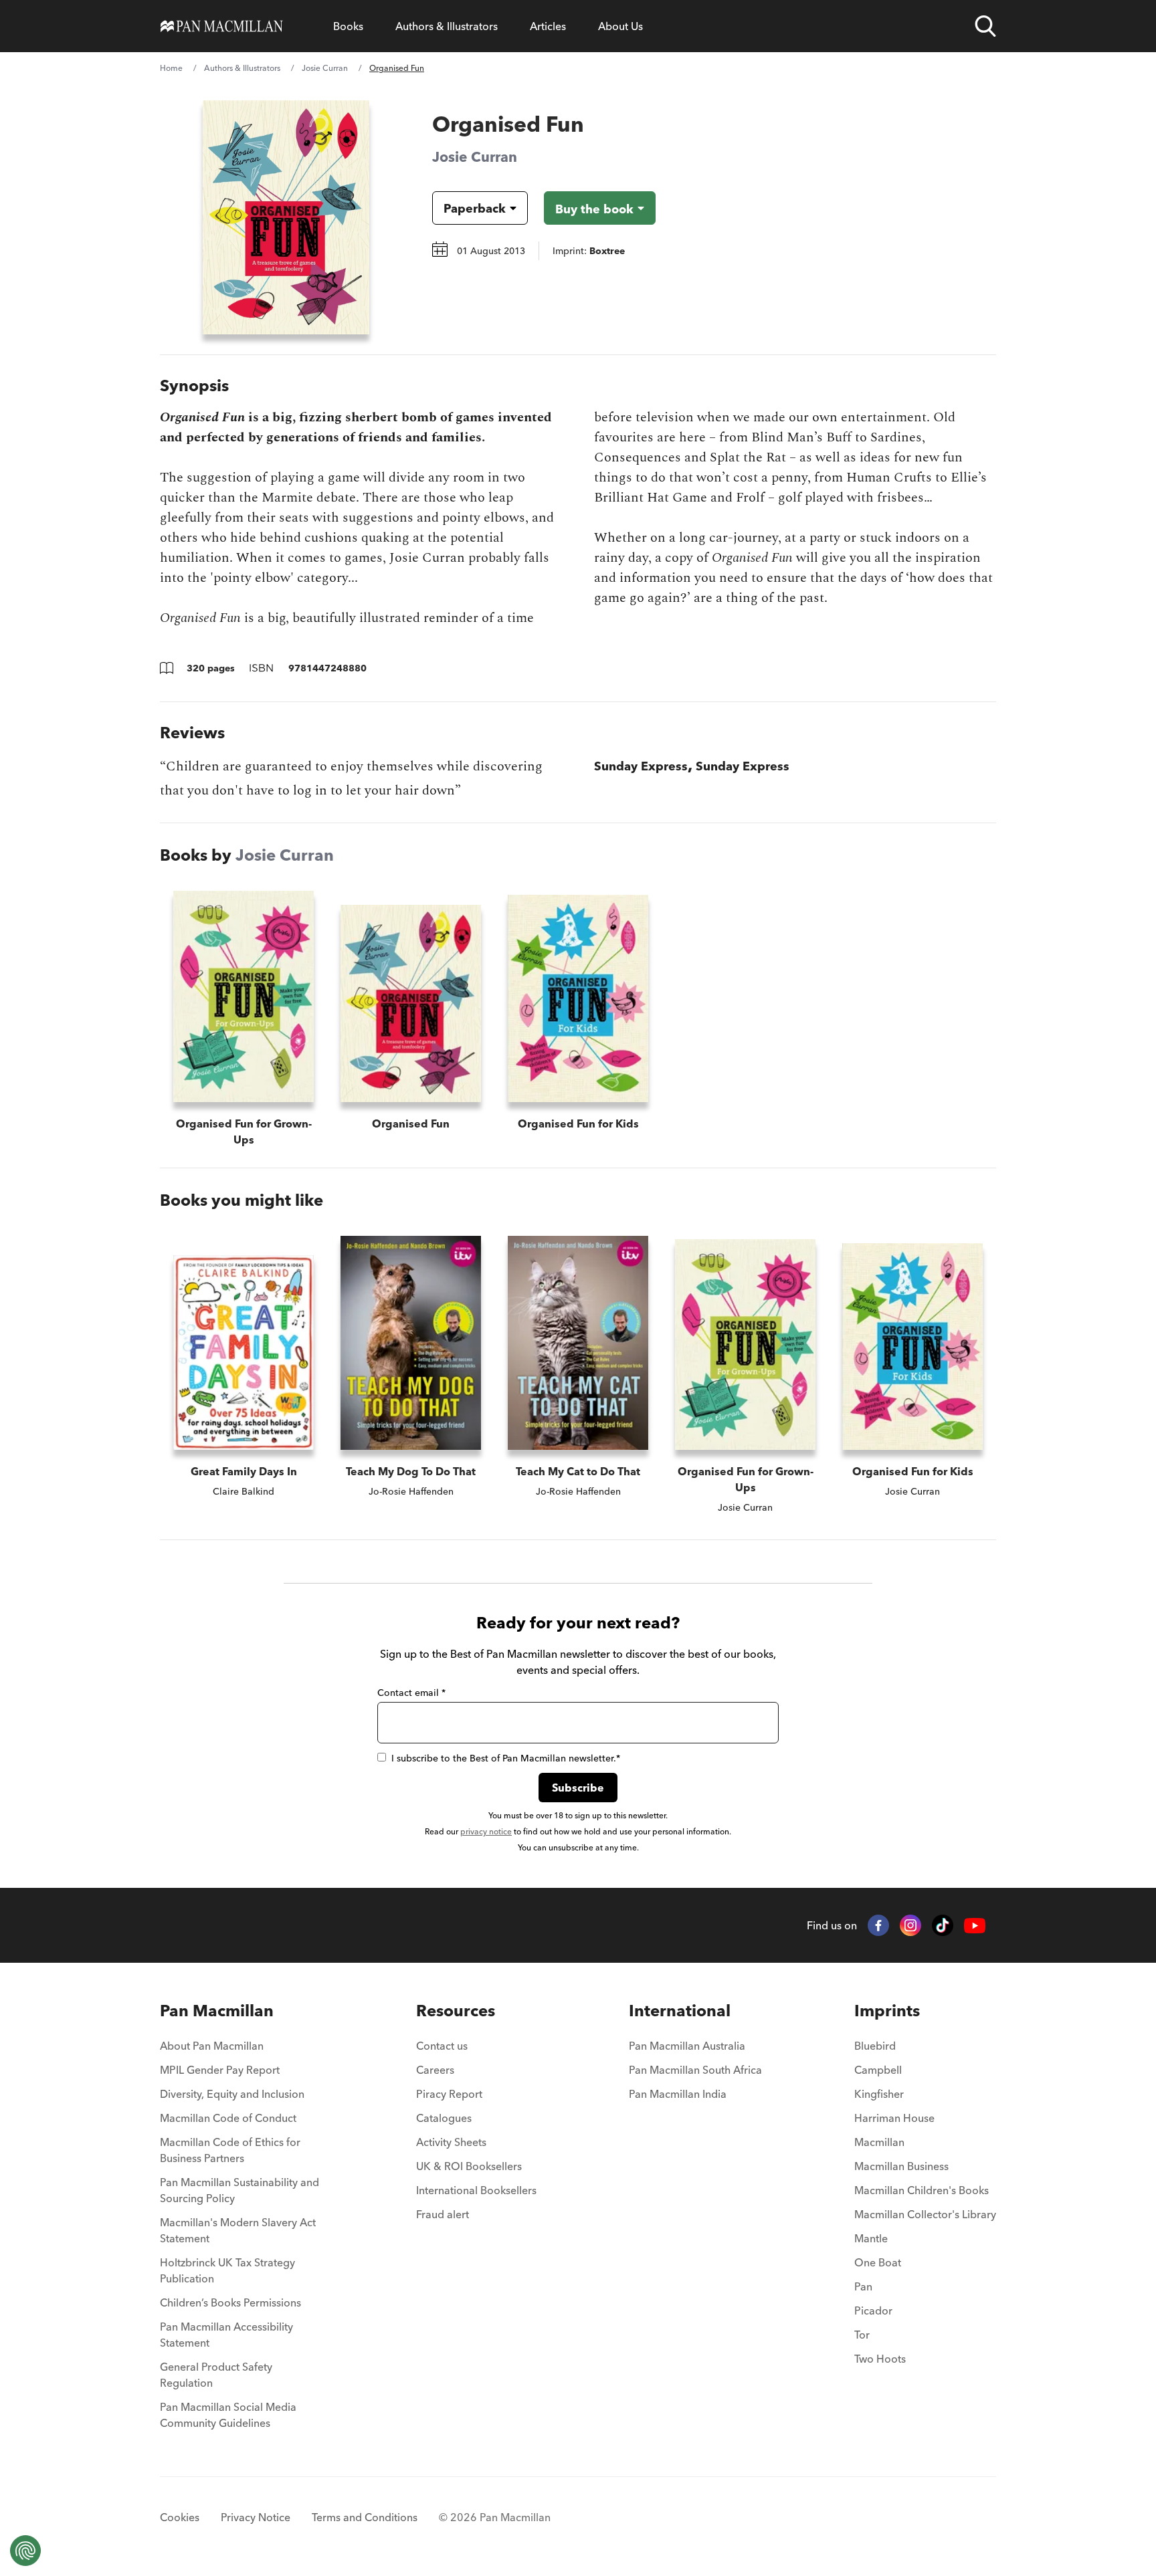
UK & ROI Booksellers (469, 2166)
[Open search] (985, 26)
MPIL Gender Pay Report (220, 2070)
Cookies (180, 2517)
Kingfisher (879, 2094)
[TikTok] (943, 1925)
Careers (435, 2070)
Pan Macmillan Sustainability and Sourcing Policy (239, 2190)
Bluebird (875, 2046)
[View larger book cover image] (286, 217)
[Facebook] (878, 1925)
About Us (620, 26)
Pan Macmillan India (678, 2094)
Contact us (442, 2046)
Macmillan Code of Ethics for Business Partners (230, 2150)
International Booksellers (476, 2190)
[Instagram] (910, 1925)
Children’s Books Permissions (230, 2302)
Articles (548, 26)
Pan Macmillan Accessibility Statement (226, 2335)
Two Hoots (880, 2359)
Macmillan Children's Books (922, 2190)
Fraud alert (443, 2214)
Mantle (871, 2238)
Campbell (878, 2070)
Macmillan (879, 2142)
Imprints (887, 2011)
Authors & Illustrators (447, 26)
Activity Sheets (451, 2142)
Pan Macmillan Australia (687, 2046)
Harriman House (894, 2118)
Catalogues (444, 2118)
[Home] (222, 26)
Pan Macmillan (217, 2011)
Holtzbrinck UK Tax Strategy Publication (227, 2270)
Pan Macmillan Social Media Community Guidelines (228, 2415)
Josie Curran (325, 68)
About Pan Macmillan (212, 2046)
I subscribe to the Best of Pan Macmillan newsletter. (506, 1758)
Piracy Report (449, 2094)
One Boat (878, 2262)
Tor (862, 2335)
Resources (456, 2011)
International (680, 2011)
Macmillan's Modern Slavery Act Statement (238, 2230)
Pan (863, 2286)
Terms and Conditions (365, 2517)
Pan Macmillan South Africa (695, 2070)
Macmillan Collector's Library (925, 2214)
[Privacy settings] (25, 2551)
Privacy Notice (256, 2517)
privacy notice (486, 1831)
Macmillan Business (901, 2166)
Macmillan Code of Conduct (228, 2118)
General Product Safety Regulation (216, 2375)
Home (171, 68)
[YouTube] (975, 1926)
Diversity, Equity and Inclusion (232, 2094)
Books (348, 26)
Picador (873, 2311)
